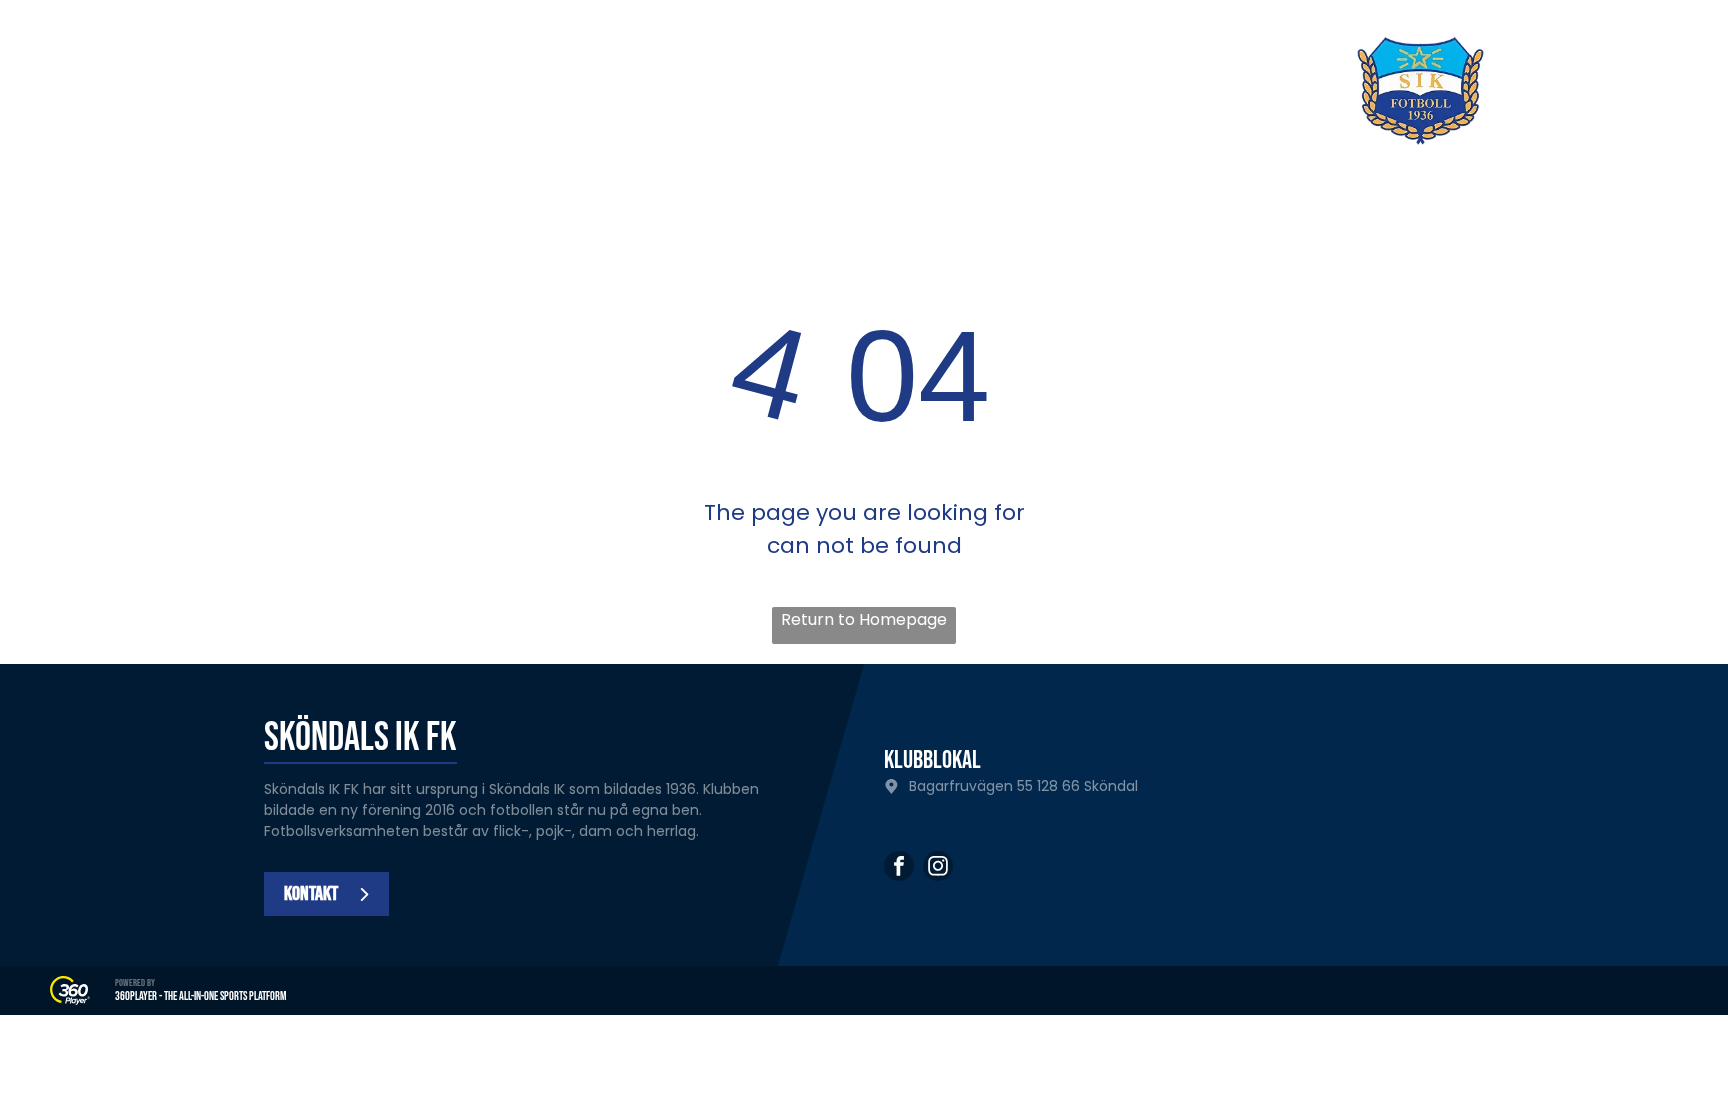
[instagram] (938, 868)
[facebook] (899, 868)
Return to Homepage (864, 619)
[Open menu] (1628, 91)
